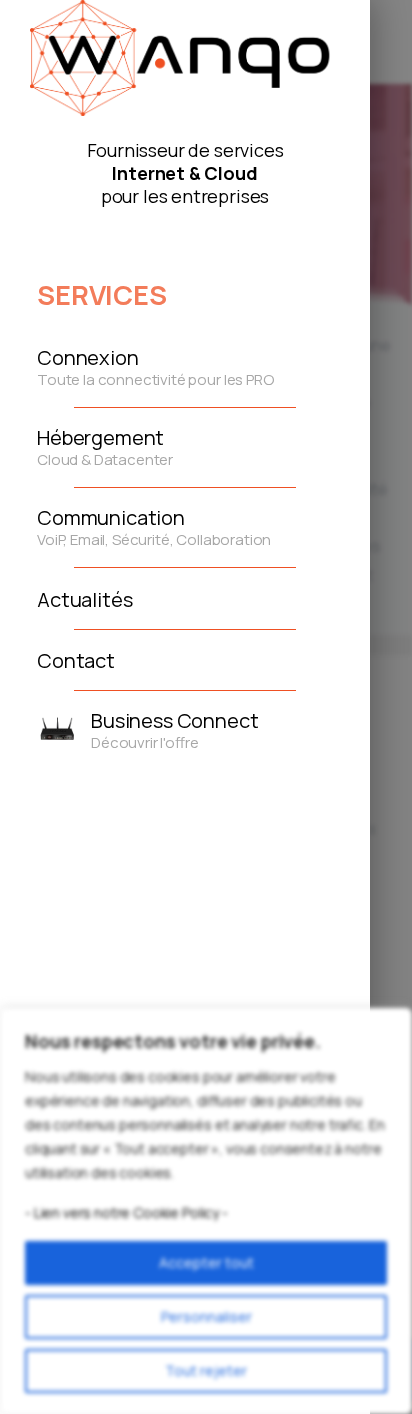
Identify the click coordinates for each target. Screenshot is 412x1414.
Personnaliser (206, 1316)
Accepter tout (206, 1262)
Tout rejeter (206, 1370)
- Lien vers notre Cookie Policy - (126, 1212)
